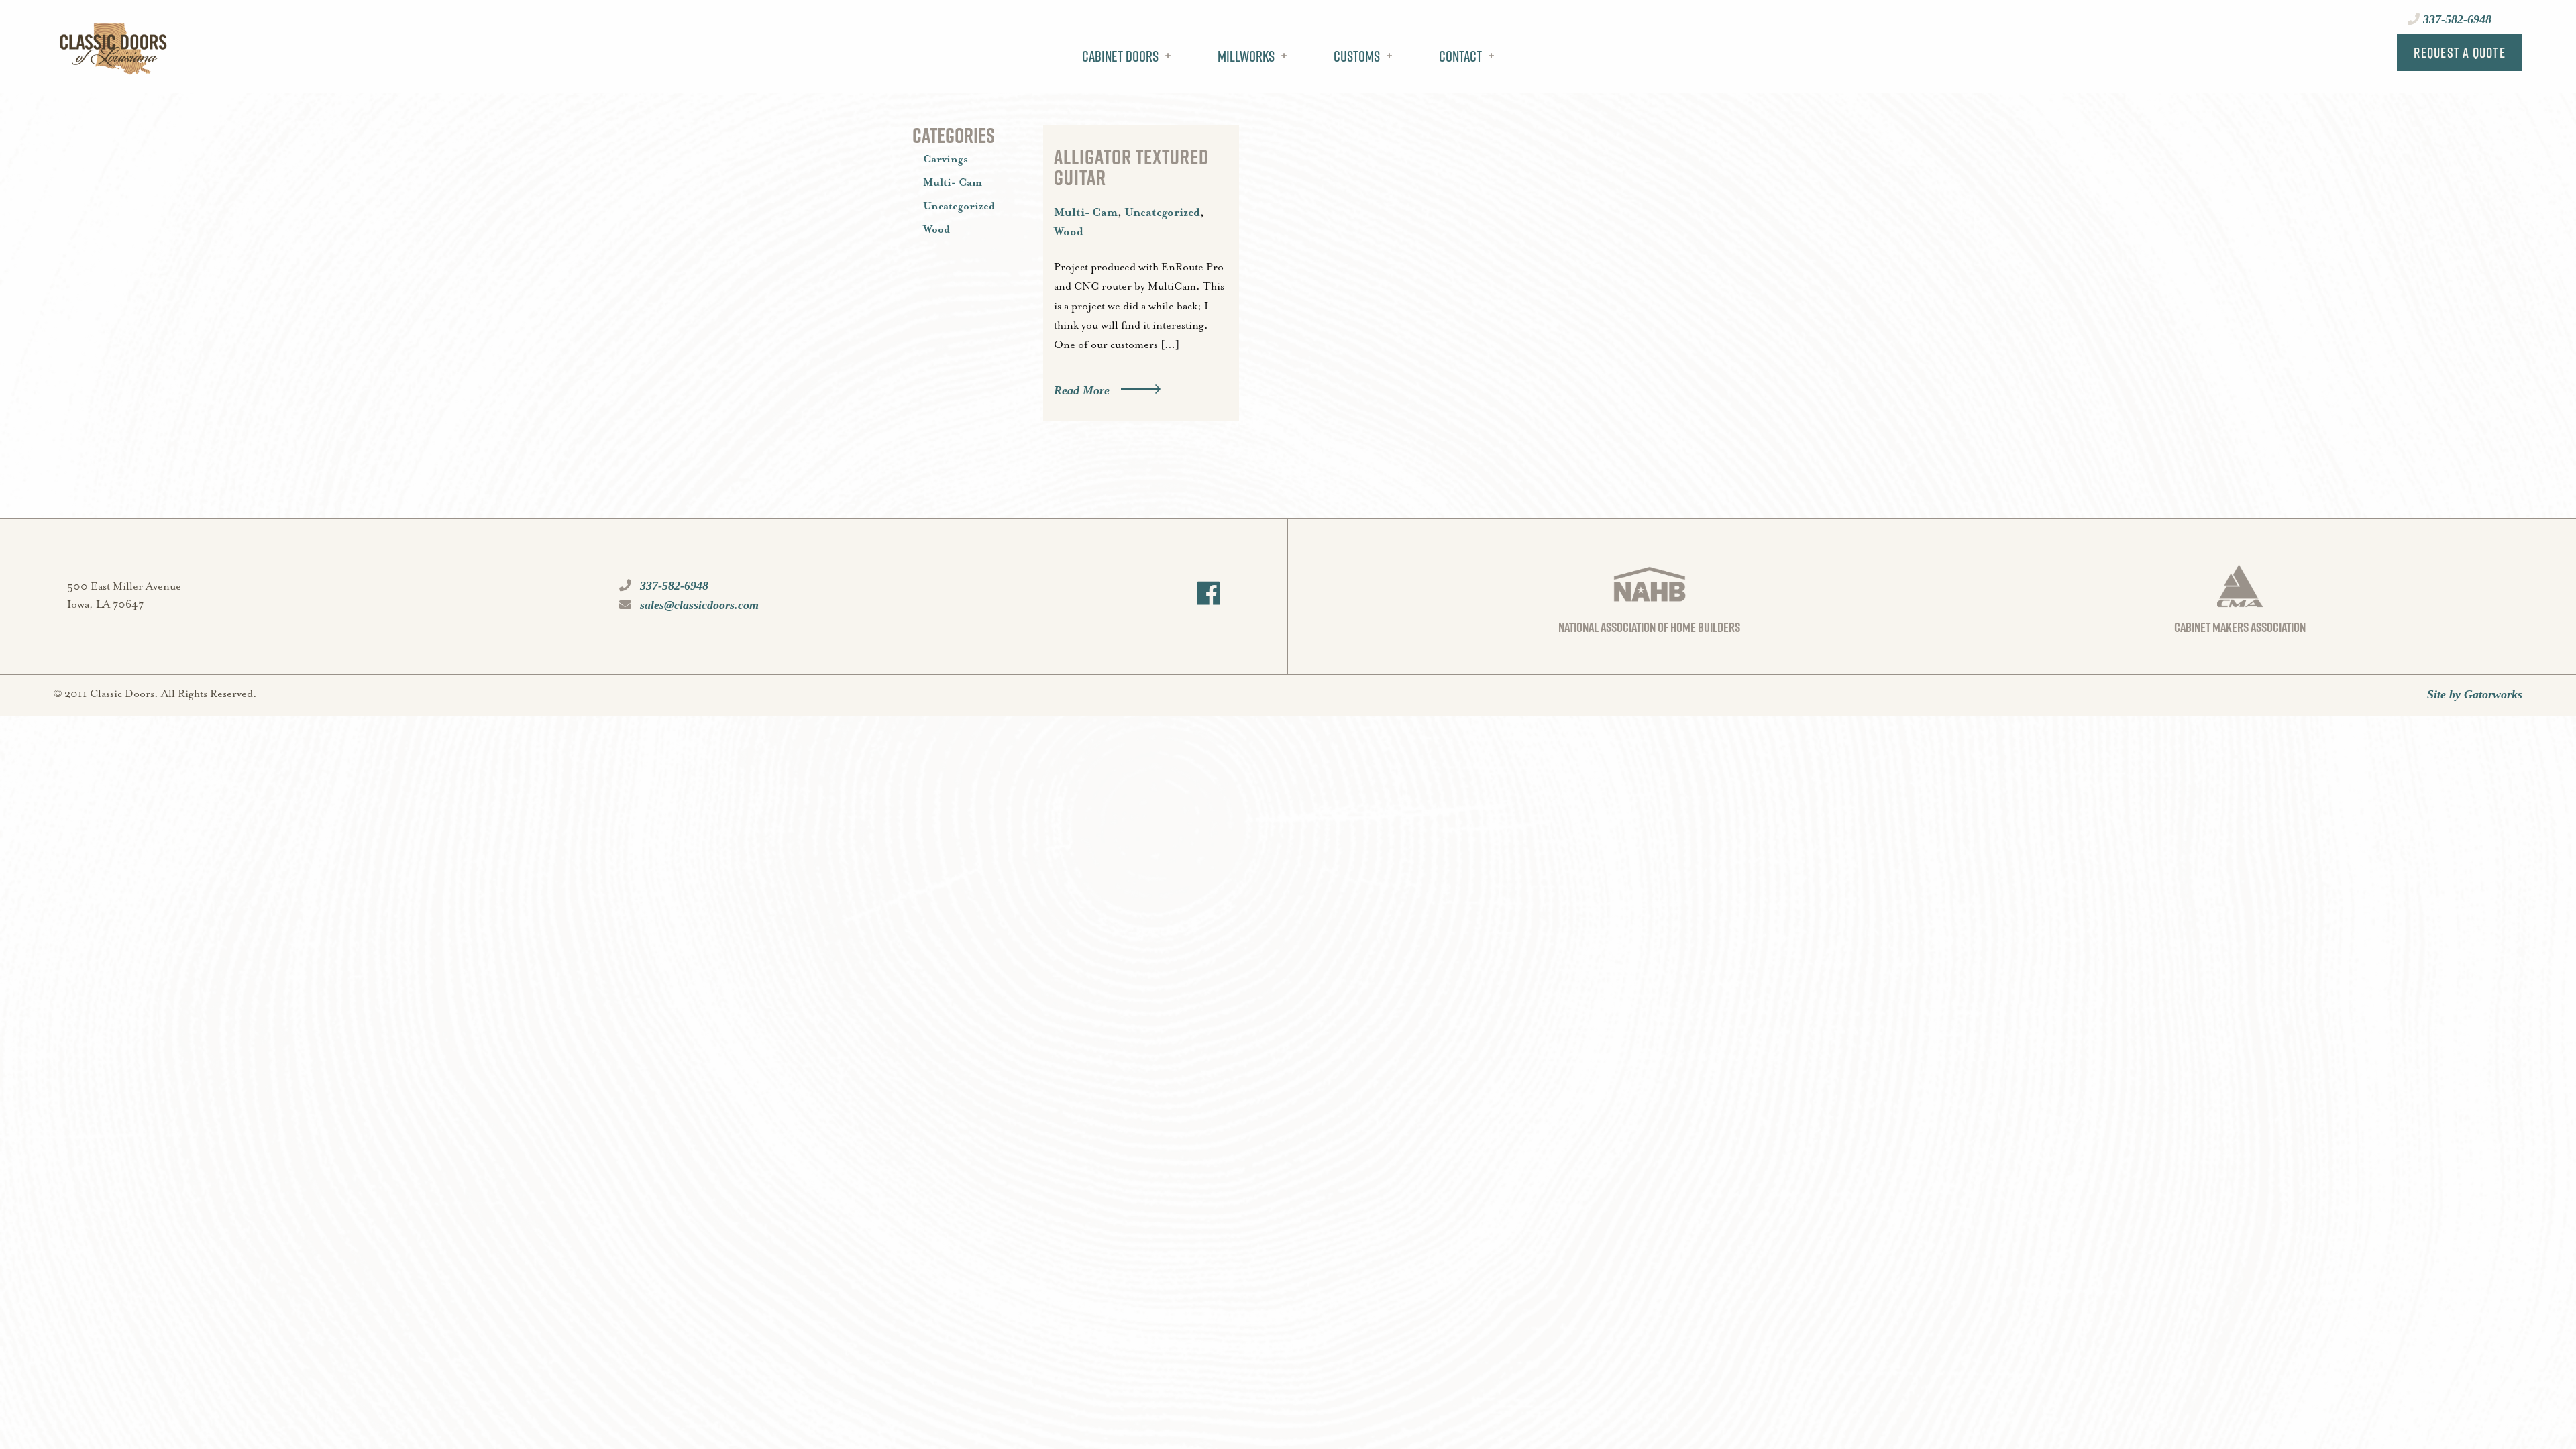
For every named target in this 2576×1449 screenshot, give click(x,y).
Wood (1069, 232)
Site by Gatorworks (2475, 694)
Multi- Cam (1086, 213)
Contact (1460, 56)
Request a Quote (2460, 52)
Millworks (1246, 56)
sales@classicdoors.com (698, 605)
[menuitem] (1123, 66)
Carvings (946, 160)
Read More (1082, 390)
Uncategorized (1162, 213)
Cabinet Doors (1120, 56)
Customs (1357, 56)
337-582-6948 (2456, 19)
